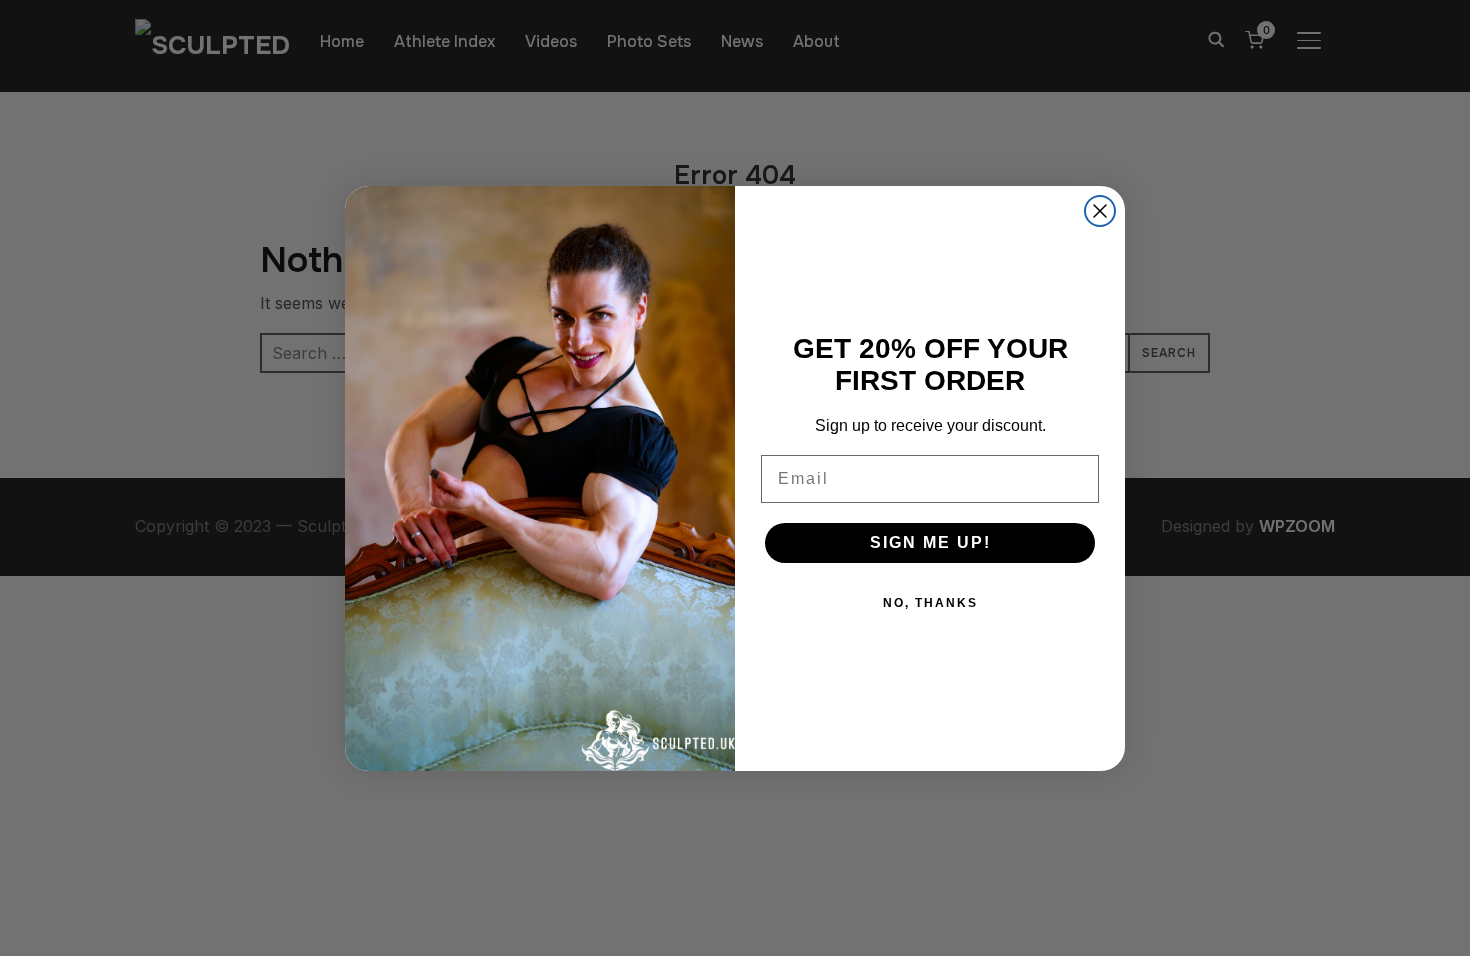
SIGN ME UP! (930, 542)
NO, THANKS (930, 603)
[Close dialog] (1100, 211)
